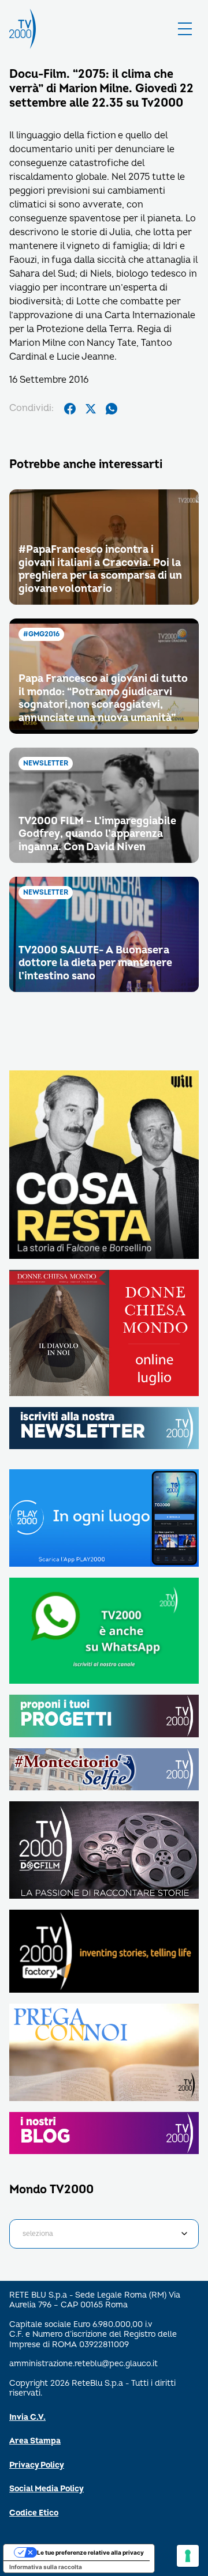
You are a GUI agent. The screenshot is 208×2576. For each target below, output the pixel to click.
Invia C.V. (27, 2417)
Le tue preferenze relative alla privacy (90, 2552)
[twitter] (91, 409)
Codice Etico (34, 2513)
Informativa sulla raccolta (46, 2567)
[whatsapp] (112, 409)
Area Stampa (35, 2441)
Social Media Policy (47, 2489)
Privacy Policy (37, 2465)
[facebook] (70, 409)
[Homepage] (23, 29)
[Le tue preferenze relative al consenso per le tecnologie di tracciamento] (188, 2556)
